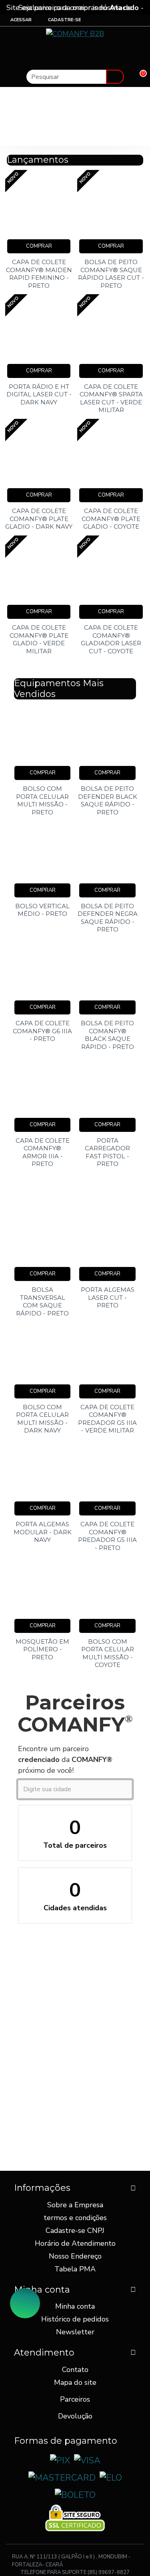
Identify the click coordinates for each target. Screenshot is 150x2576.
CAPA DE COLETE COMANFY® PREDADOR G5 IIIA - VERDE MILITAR (107, 1419)
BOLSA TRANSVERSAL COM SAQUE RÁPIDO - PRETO (42, 1301)
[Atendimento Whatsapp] (25, 2303)
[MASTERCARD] (62, 2478)
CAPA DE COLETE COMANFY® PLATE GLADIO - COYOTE (111, 519)
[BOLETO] (75, 2495)
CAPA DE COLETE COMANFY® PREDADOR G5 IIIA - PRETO (107, 1536)
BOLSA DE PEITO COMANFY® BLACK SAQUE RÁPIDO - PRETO (107, 1035)
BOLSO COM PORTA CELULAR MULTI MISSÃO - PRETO (42, 800)
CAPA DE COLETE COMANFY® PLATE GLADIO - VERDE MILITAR (39, 639)
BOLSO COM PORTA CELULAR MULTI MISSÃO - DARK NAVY (42, 1419)
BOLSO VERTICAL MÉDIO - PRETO (42, 910)
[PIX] (60, 2461)
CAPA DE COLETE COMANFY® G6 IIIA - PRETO (42, 1031)
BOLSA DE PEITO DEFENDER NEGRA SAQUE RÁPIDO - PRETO (107, 918)
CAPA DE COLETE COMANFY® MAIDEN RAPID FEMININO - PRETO (39, 274)
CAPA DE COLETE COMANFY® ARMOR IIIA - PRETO (43, 1152)
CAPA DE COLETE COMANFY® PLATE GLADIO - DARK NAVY (39, 519)
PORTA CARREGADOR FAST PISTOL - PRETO (107, 1152)
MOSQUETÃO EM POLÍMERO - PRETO (42, 1649)
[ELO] (111, 2478)
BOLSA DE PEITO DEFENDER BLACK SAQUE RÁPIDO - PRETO (108, 800)
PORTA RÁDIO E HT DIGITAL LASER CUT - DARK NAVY (39, 394)
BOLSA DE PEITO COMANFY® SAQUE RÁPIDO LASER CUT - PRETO (111, 274)
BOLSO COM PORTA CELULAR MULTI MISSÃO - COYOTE (108, 1653)
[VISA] (87, 2461)
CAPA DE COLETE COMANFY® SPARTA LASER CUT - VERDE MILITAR (111, 398)
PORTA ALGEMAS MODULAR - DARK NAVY (43, 1532)
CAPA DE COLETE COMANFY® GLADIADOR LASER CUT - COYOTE (111, 639)
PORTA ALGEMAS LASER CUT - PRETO (108, 1297)
